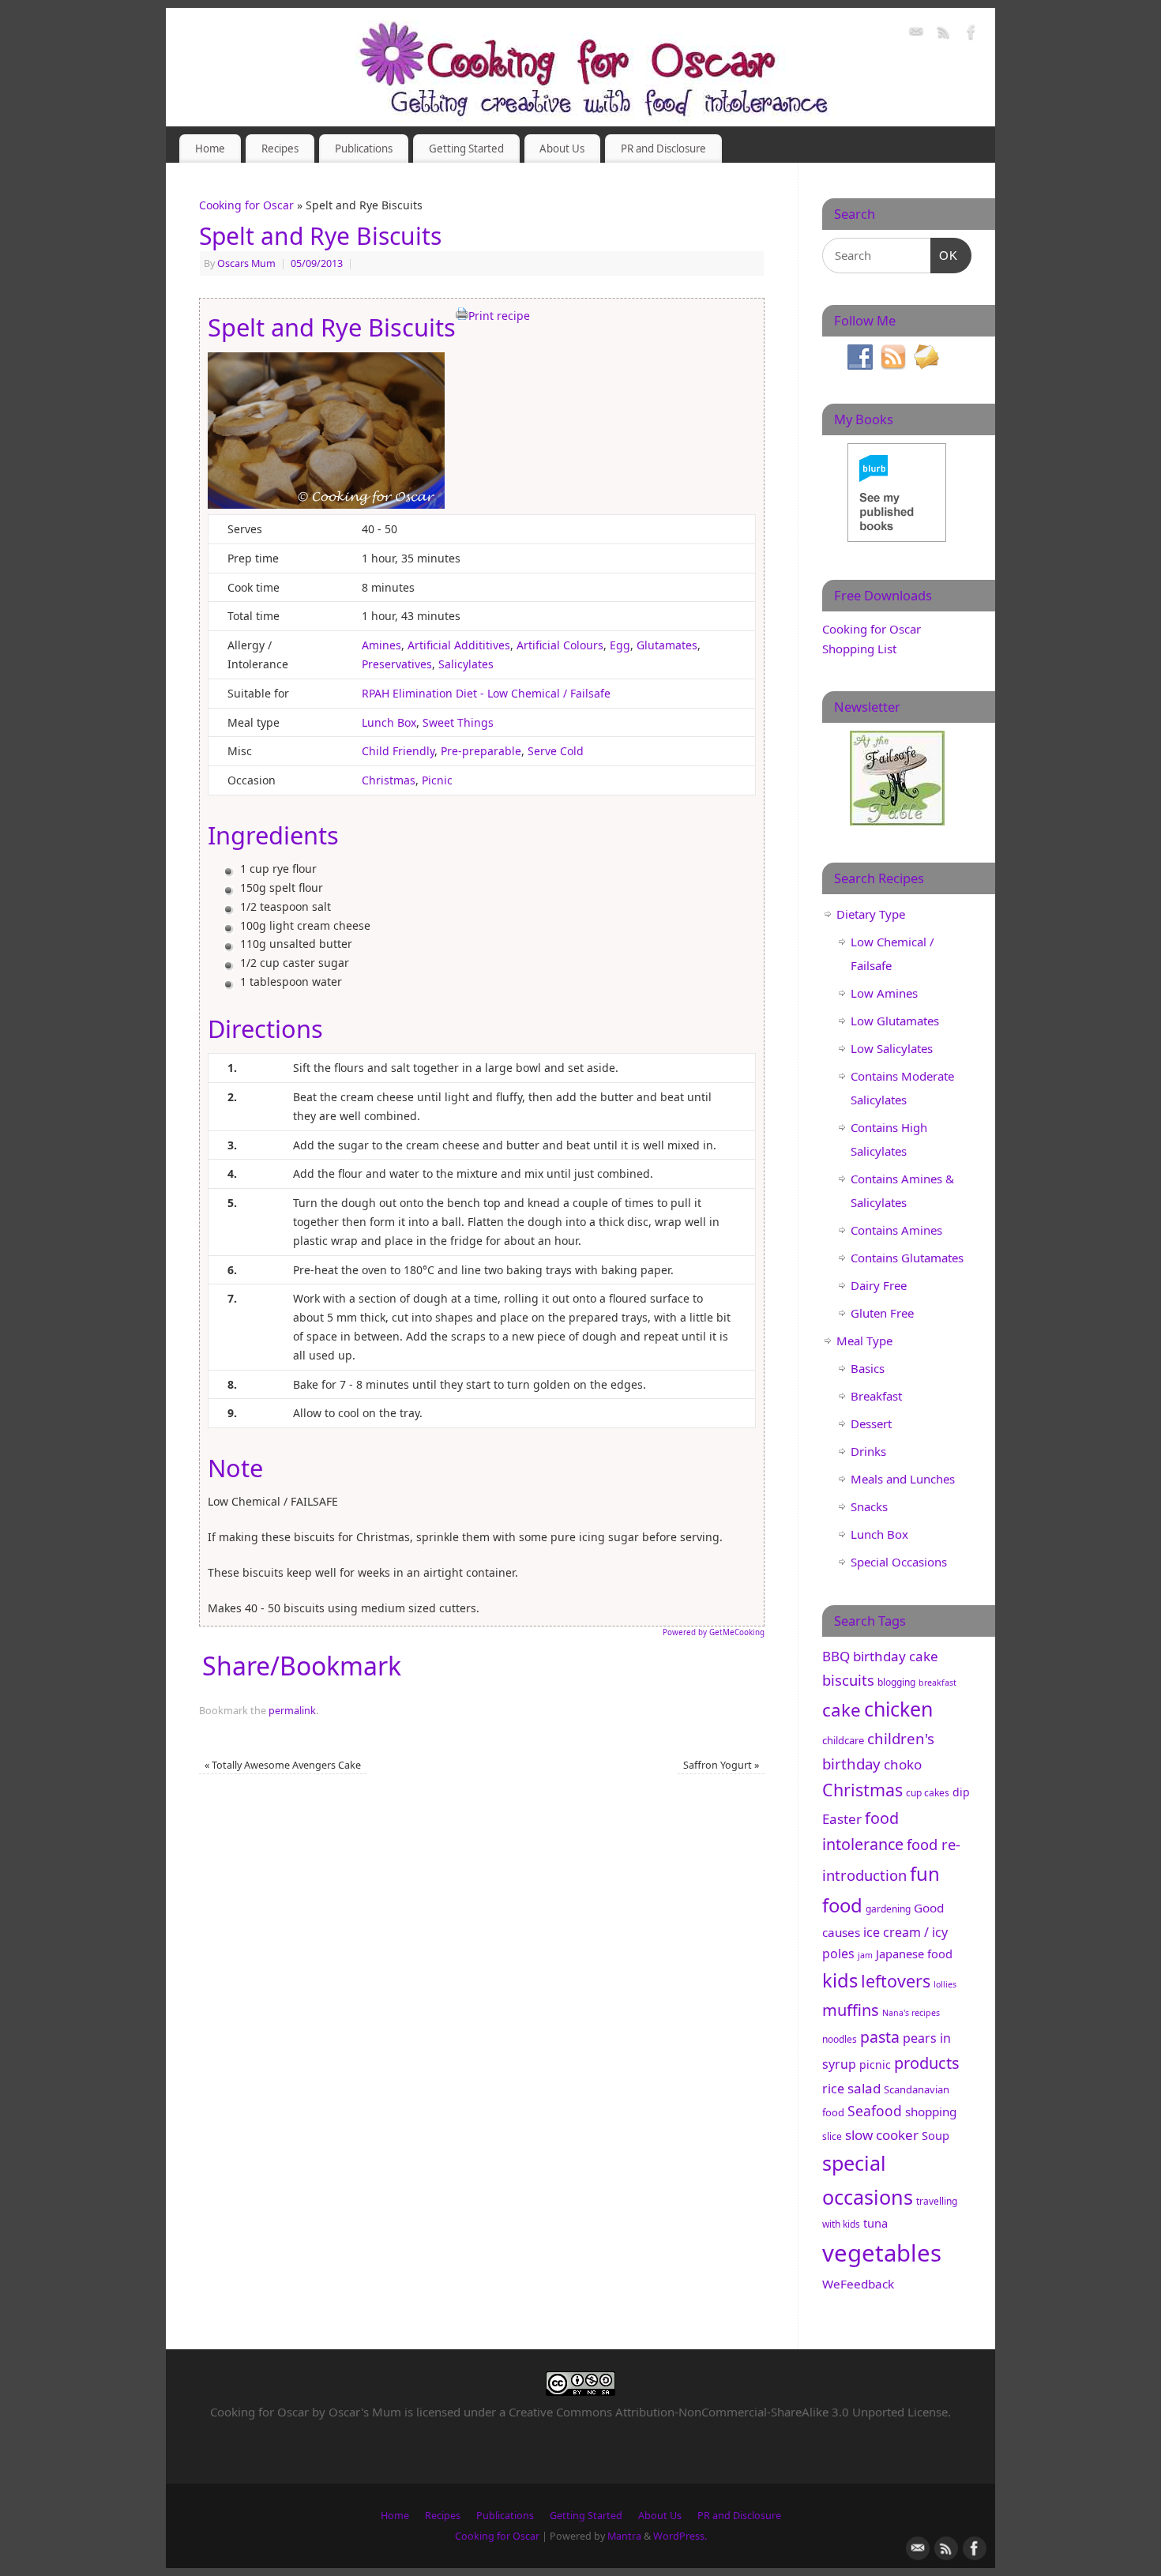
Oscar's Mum (365, 2412)
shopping (931, 2112)
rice (833, 2089)
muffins (851, 2010)
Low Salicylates (892, 1048)
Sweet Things (458, 722)
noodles (840, 2039)
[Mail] (916, 34)
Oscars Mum (246, 263)
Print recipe (499, 316)
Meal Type (864, 1341)
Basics (868, 1368)
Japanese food (914, 1954)
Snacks (869, 1506)
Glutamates (667, 645)
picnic (875, 2065)
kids (840, 1980)
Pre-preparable (481, 751)
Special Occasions (899, 1562)
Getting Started (466, 149)
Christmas (389, 780)
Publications (364, 149)
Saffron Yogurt (721, 1765)
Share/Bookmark (302, 1666)
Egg (620, 645)
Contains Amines (896, 1230)
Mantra (624, 2536)
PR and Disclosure (663, 149)
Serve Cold (556, 751)
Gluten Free (882, 1313)
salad (864, 2088)
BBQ (836, 1656)
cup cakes (928, 1793)
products (927, 2063)
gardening (888, 1909)
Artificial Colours (560, 645)
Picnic (437, 780)
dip (961, 1792)
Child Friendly (398, 751)
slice (832, 2136)
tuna (875, 2223)
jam (865, 1955)
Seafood (875, 2111)
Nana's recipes (911, 2013)
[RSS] (944, 34)
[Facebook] (971, 34)
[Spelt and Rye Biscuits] (326, 504)
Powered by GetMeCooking (714, 1632)
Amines (381, 645)
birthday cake (896, 1656)
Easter (842, 1819)
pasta (880, 2037)
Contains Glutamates (907, 1258)
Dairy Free (879, 1285)
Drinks (868, 1451)
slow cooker (882, 2135)
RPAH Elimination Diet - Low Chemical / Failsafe (486, 693)
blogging (896, 1682)
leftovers (896, 1981)
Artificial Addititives (459, 645)
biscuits (848, 1680)
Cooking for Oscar (246, 205)
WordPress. (680, 2536)
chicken (898, 1709)
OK (945, 255)
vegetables (882, 2253)
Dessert (871, 1423)
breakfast (937, 1683)
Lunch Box (389, 722)
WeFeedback (858, 2284)
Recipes (280, 149)
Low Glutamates (895, 1021)
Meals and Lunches (903, 1479)
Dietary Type (871, 914)
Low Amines (884, 993)
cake (842, 1710)
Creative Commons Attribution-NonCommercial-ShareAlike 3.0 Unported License (728, 2412)
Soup (936, 2135)
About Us (562, 149)
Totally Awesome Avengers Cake (283, 1765)
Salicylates (466, 664)
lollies (945, 1984)
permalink (292, 1711)
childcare (843, 1740)
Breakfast (876, 1396)
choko (903, 1764)
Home (210, 149)
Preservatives (397, 664)
